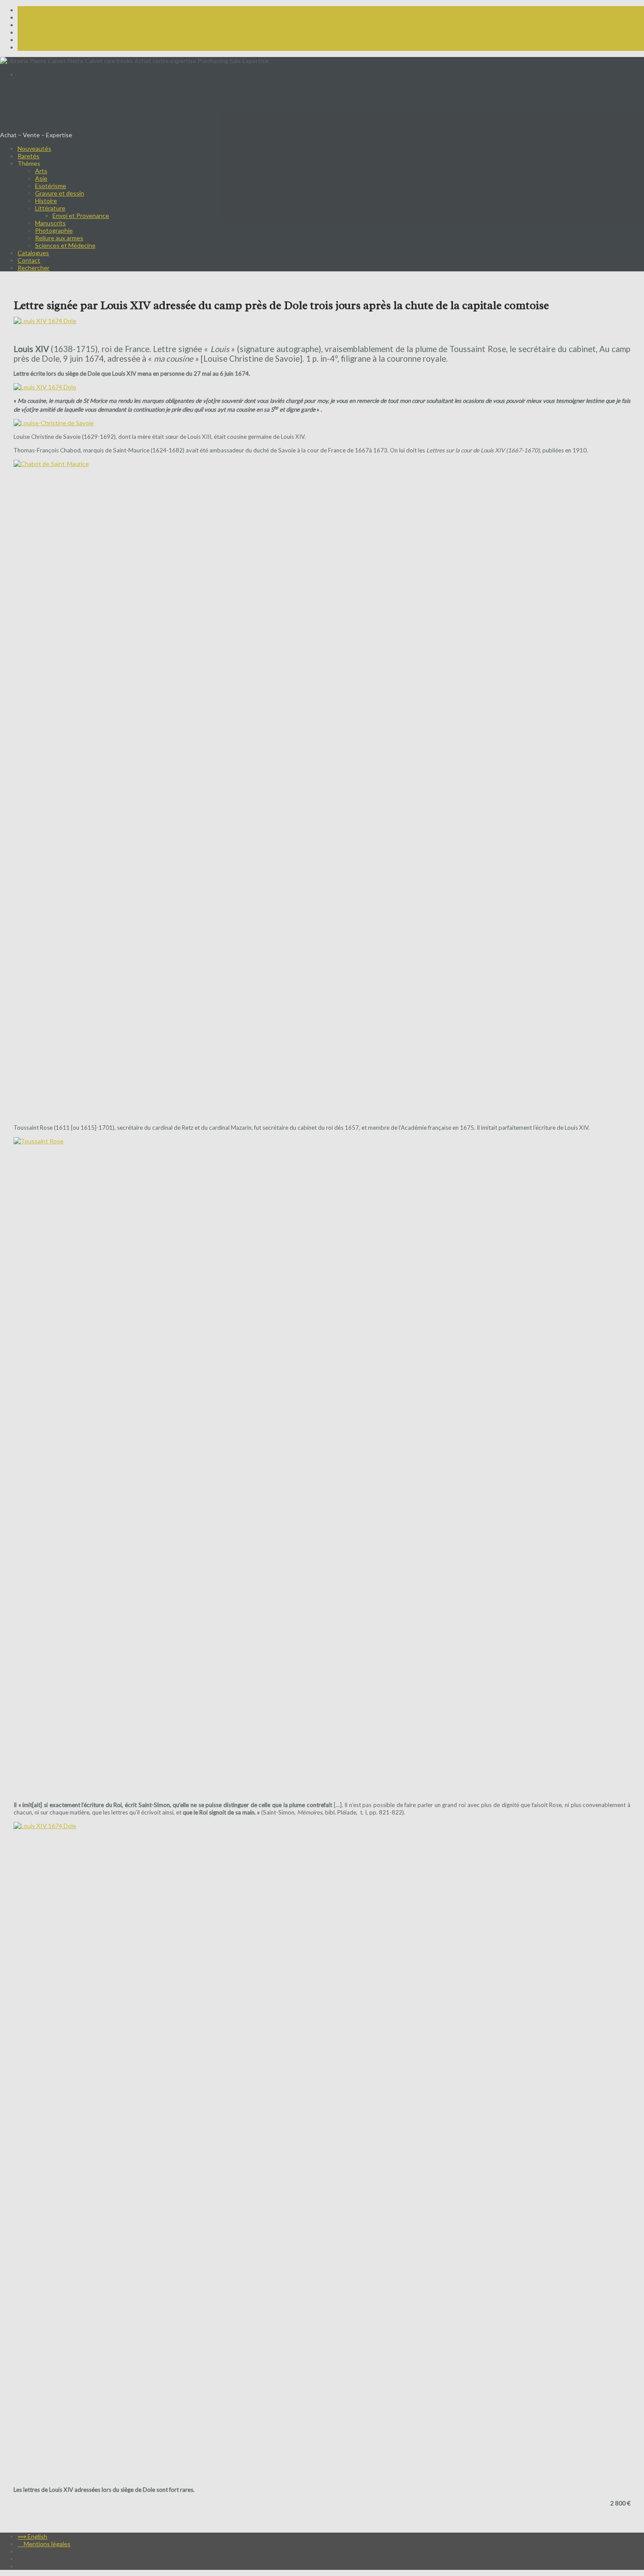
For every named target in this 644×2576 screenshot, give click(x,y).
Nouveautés (34, 148)
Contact (29, 260)
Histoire (46, 201)
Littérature (50, 208)
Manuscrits (50, 223)
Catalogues (33, 253)
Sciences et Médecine (65, 245)
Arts (41, 171)
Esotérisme (51, 186)
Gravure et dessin (60, 193)
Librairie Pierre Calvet (64, 111)
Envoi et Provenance (81, 215)
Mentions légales (44, 2544)
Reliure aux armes (59, 238)
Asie (41, 178)
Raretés (28, 156)
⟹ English (32, 74)
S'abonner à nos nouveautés (39, 88)
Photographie (54, 230)
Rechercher (34, 268)
